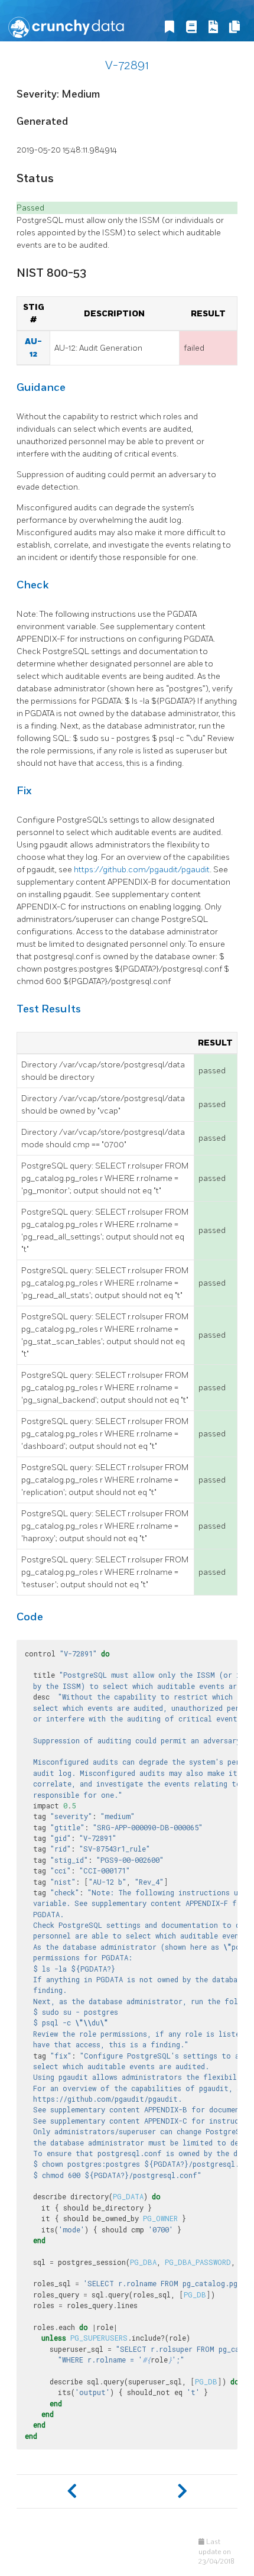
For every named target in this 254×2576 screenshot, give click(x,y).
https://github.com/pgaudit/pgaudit (142, 870)
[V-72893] (182, 2491)
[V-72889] (72, 2491)
